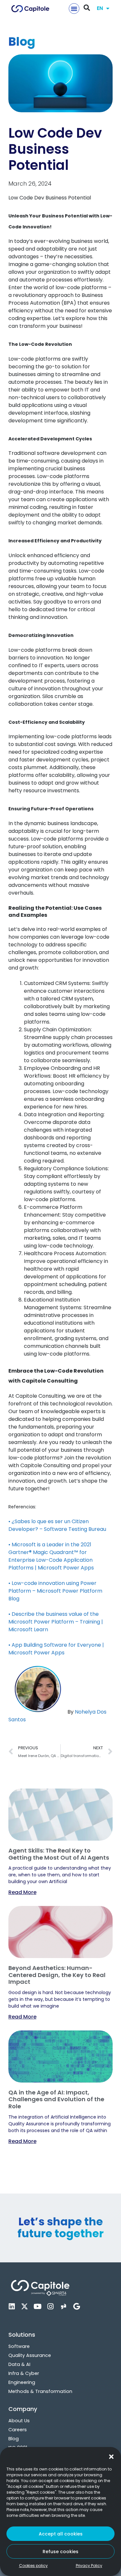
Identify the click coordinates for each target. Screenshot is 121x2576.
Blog (14, 2439)
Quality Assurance (30, 2355)
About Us (19, 2421)
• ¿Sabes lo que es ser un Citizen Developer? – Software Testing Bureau (57, 1525)
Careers (18, 2430)
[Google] (77, 2306)
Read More (22, 1892)
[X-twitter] (25, 2306)
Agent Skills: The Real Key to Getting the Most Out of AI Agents (59, 1854)
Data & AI (19, 2364)
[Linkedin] (12, 2306)
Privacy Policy (89, 2566)
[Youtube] (38, 2306)
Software (19, 2346)
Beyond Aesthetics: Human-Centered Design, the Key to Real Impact (57, 1975)
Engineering (22, 2382)
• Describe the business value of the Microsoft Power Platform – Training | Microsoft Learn (56, 1622)
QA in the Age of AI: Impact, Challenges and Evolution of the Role (56, 2099)
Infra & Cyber (24, 2373)
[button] (111, 2457)
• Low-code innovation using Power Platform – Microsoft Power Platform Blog (55, 1591)
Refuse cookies (60, 2552)
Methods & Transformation (40, 2391)
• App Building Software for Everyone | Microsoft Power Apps (56, 1649)
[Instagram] (50, 2306)
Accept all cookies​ (61, 2534)
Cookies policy (33, 2566)
